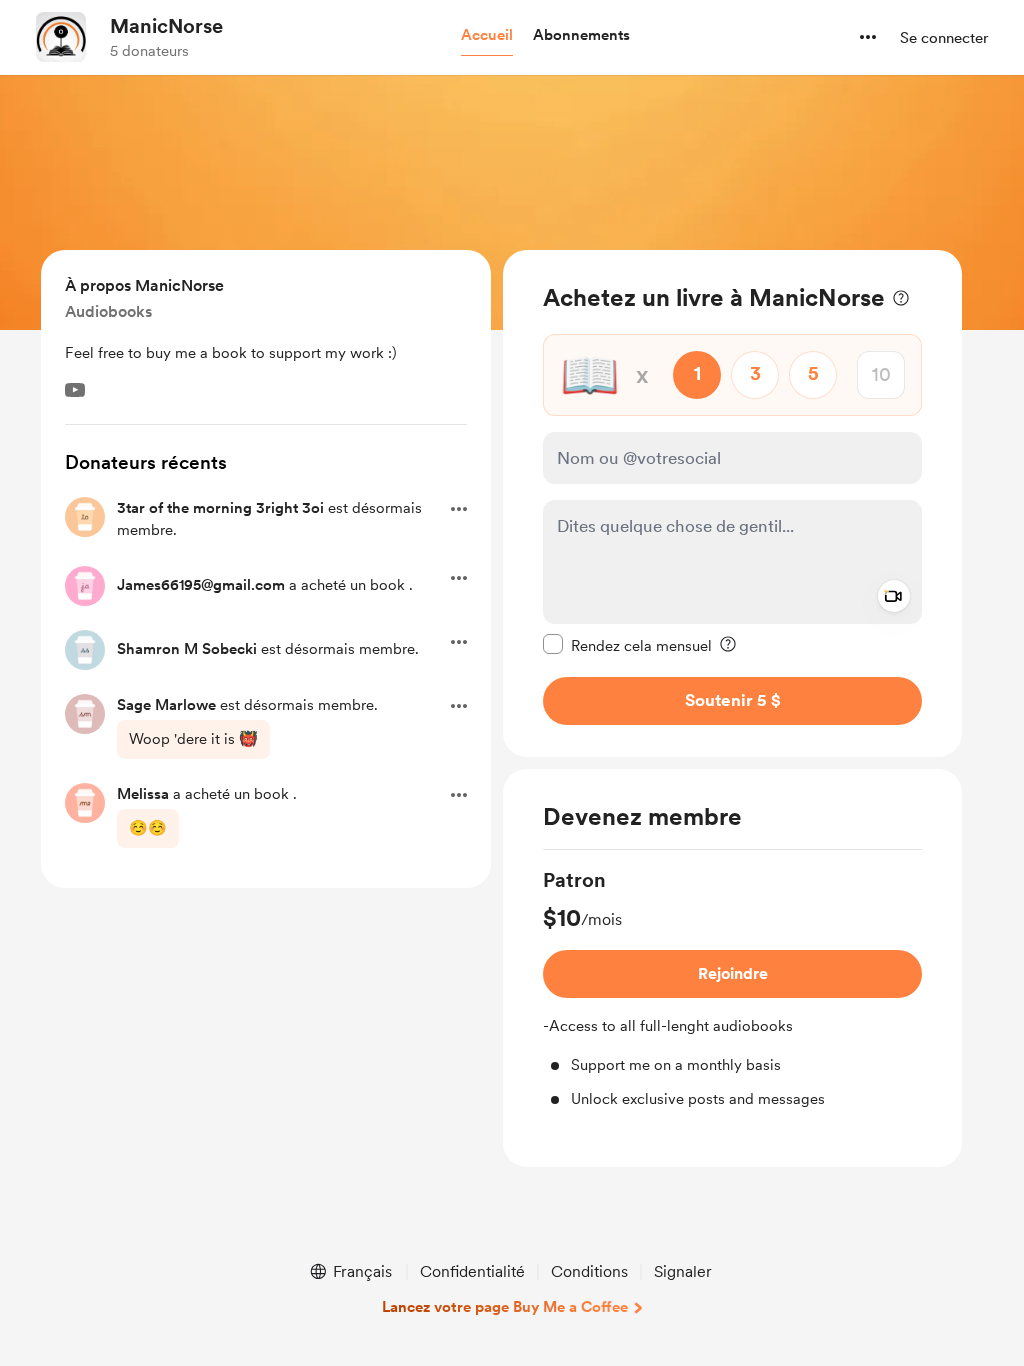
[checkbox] (627, 645)
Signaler (683, 1271)
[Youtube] (75, 390)
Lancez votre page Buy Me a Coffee (505, 1307)
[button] (487, 36)
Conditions (589, 1271)
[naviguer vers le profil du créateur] (61, 37)
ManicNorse (166, 26)
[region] (732, 503)
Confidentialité (472, 1271)
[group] (732, 988)
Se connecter (944, 38)
